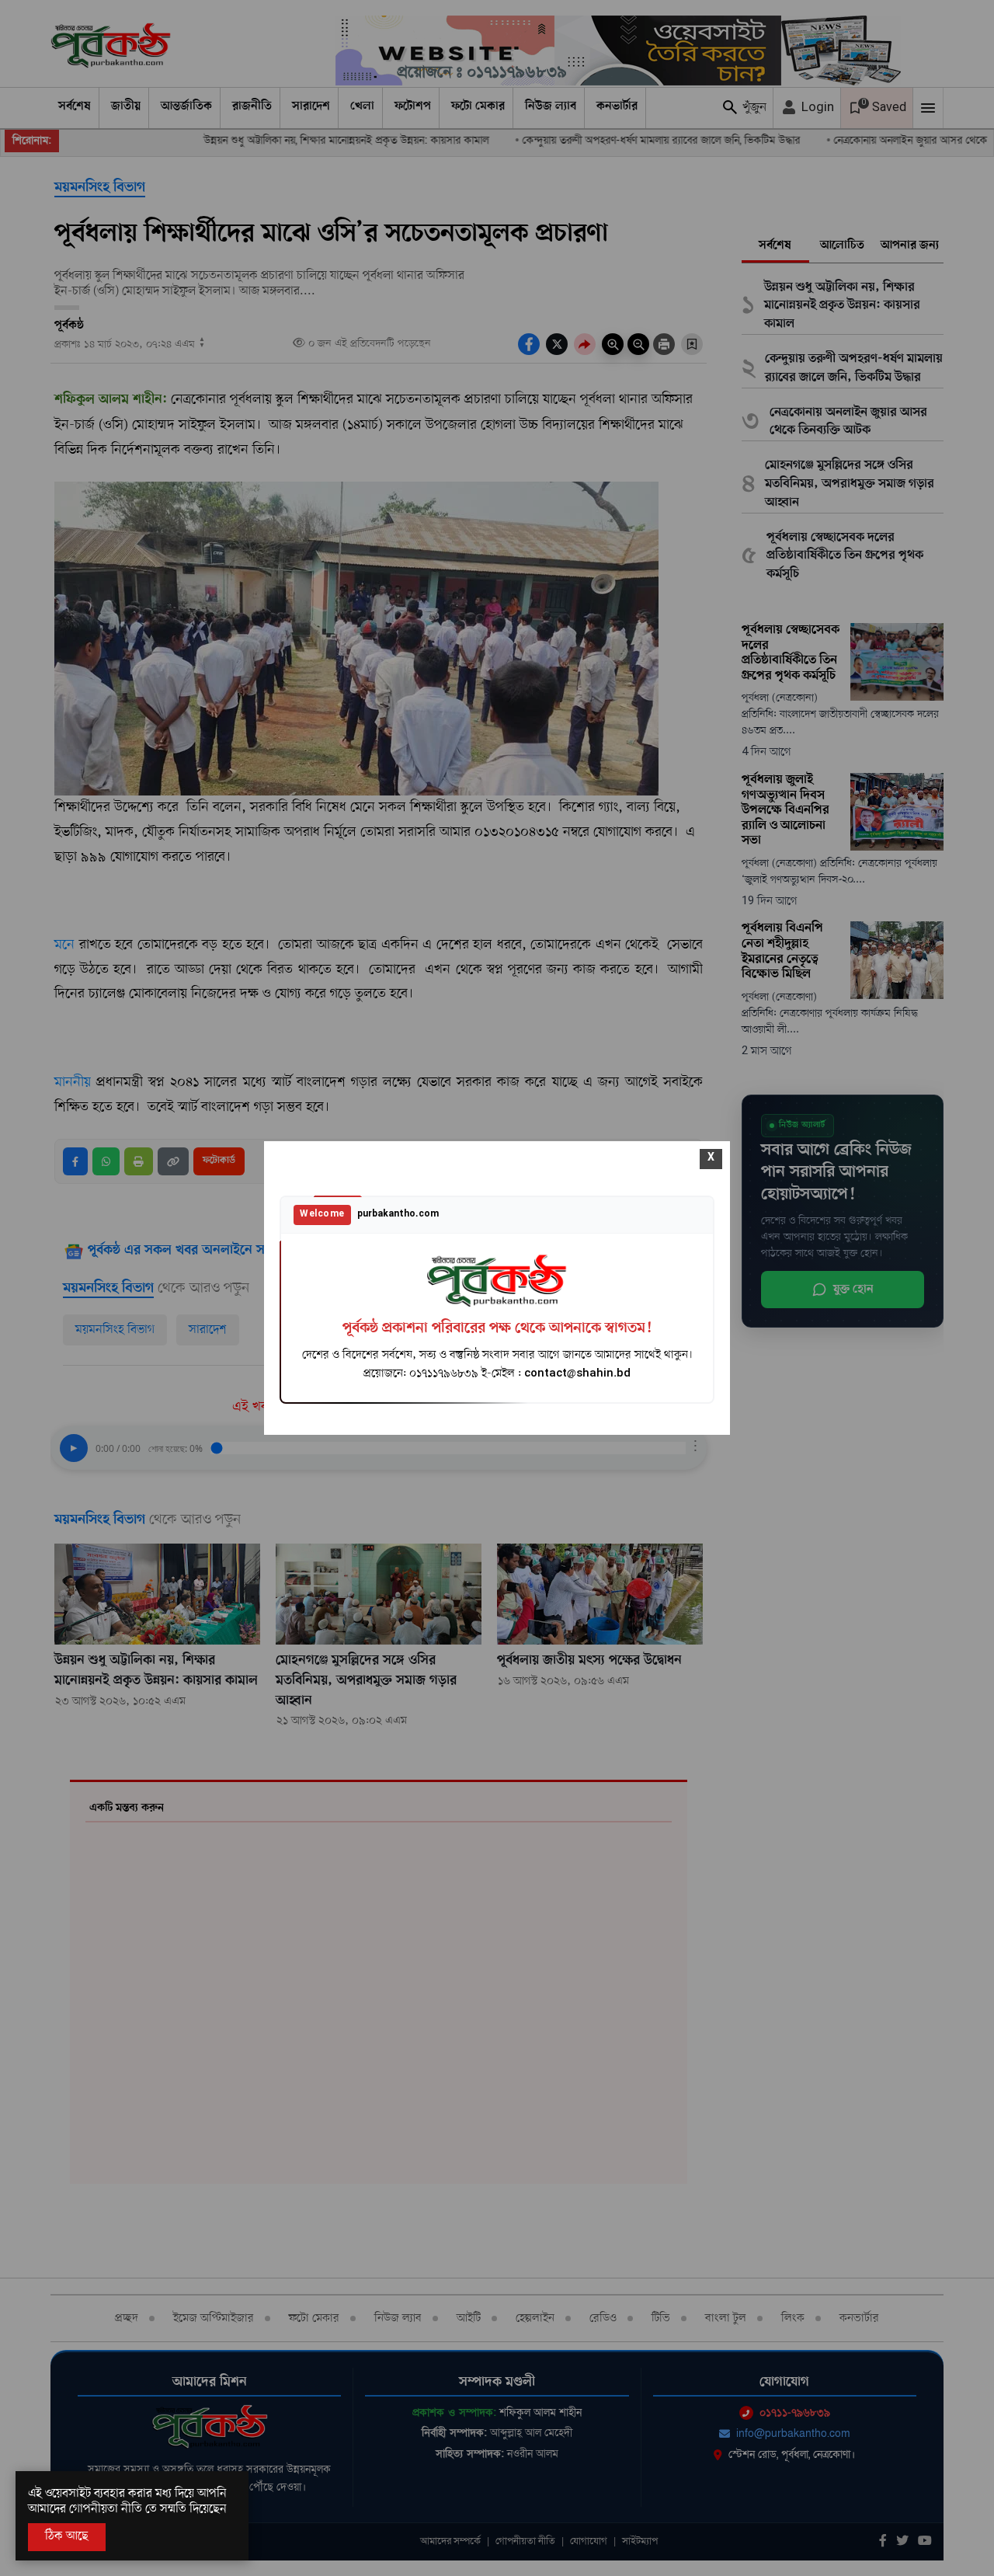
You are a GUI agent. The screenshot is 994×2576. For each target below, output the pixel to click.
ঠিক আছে (67, 2536)
